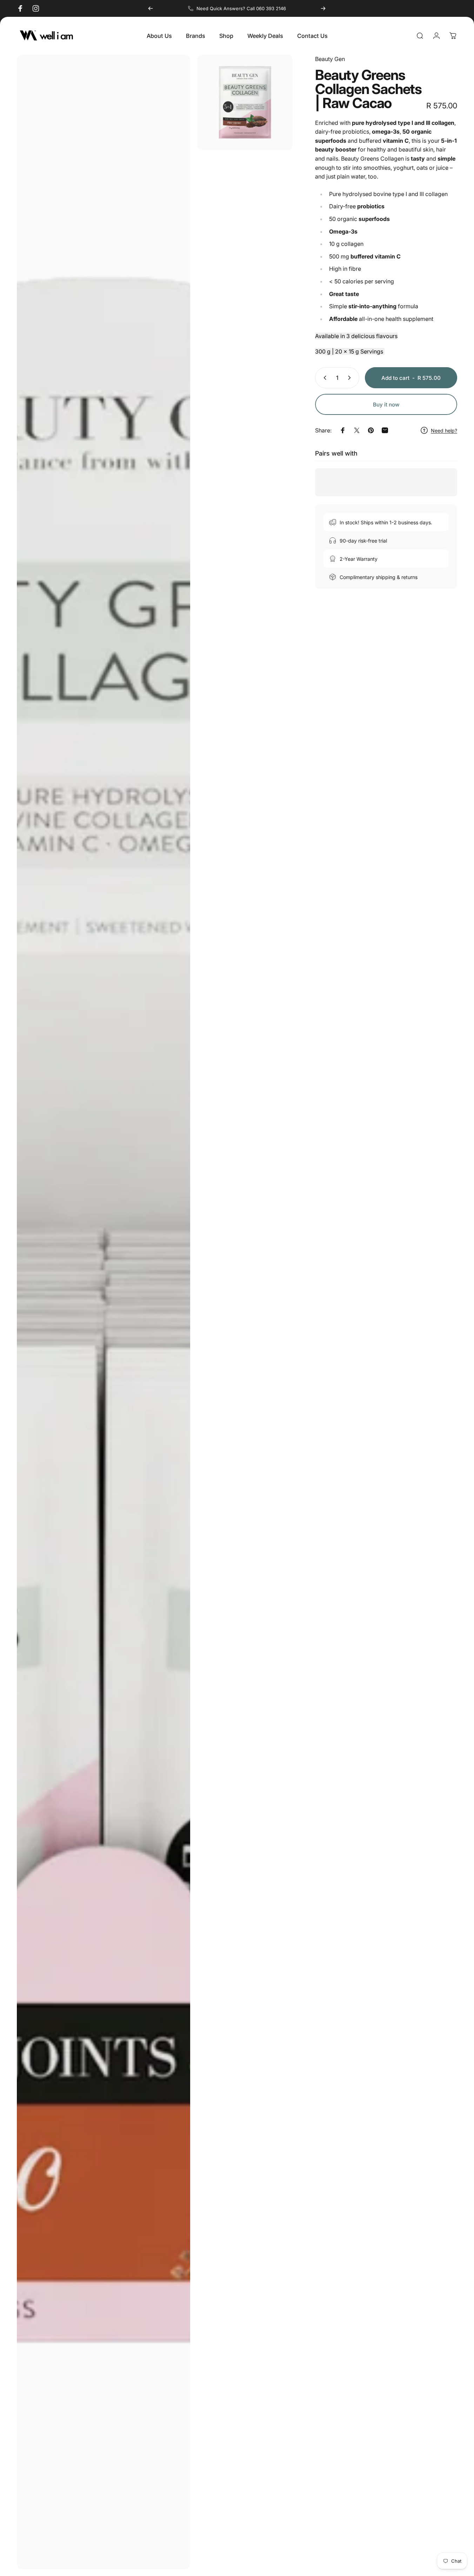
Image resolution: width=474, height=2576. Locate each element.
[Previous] (151, 8)
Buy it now (386, 405)
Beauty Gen (330, 59)
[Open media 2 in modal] (245, 102)
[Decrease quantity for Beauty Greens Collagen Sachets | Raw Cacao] (323, 378)
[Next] (323, 8)
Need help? (444, 431)
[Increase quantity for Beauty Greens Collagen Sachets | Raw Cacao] (351, 378)
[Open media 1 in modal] (104, 1312)
